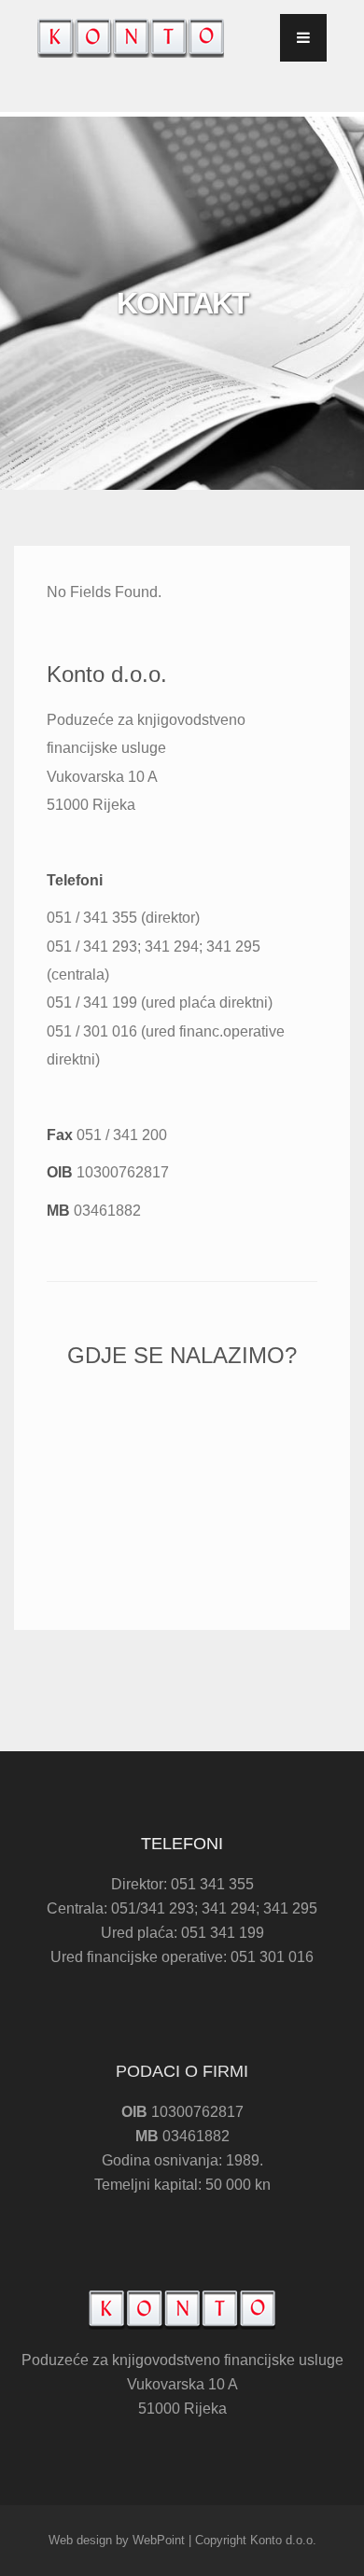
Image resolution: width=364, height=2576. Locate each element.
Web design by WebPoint (117, 2540)
